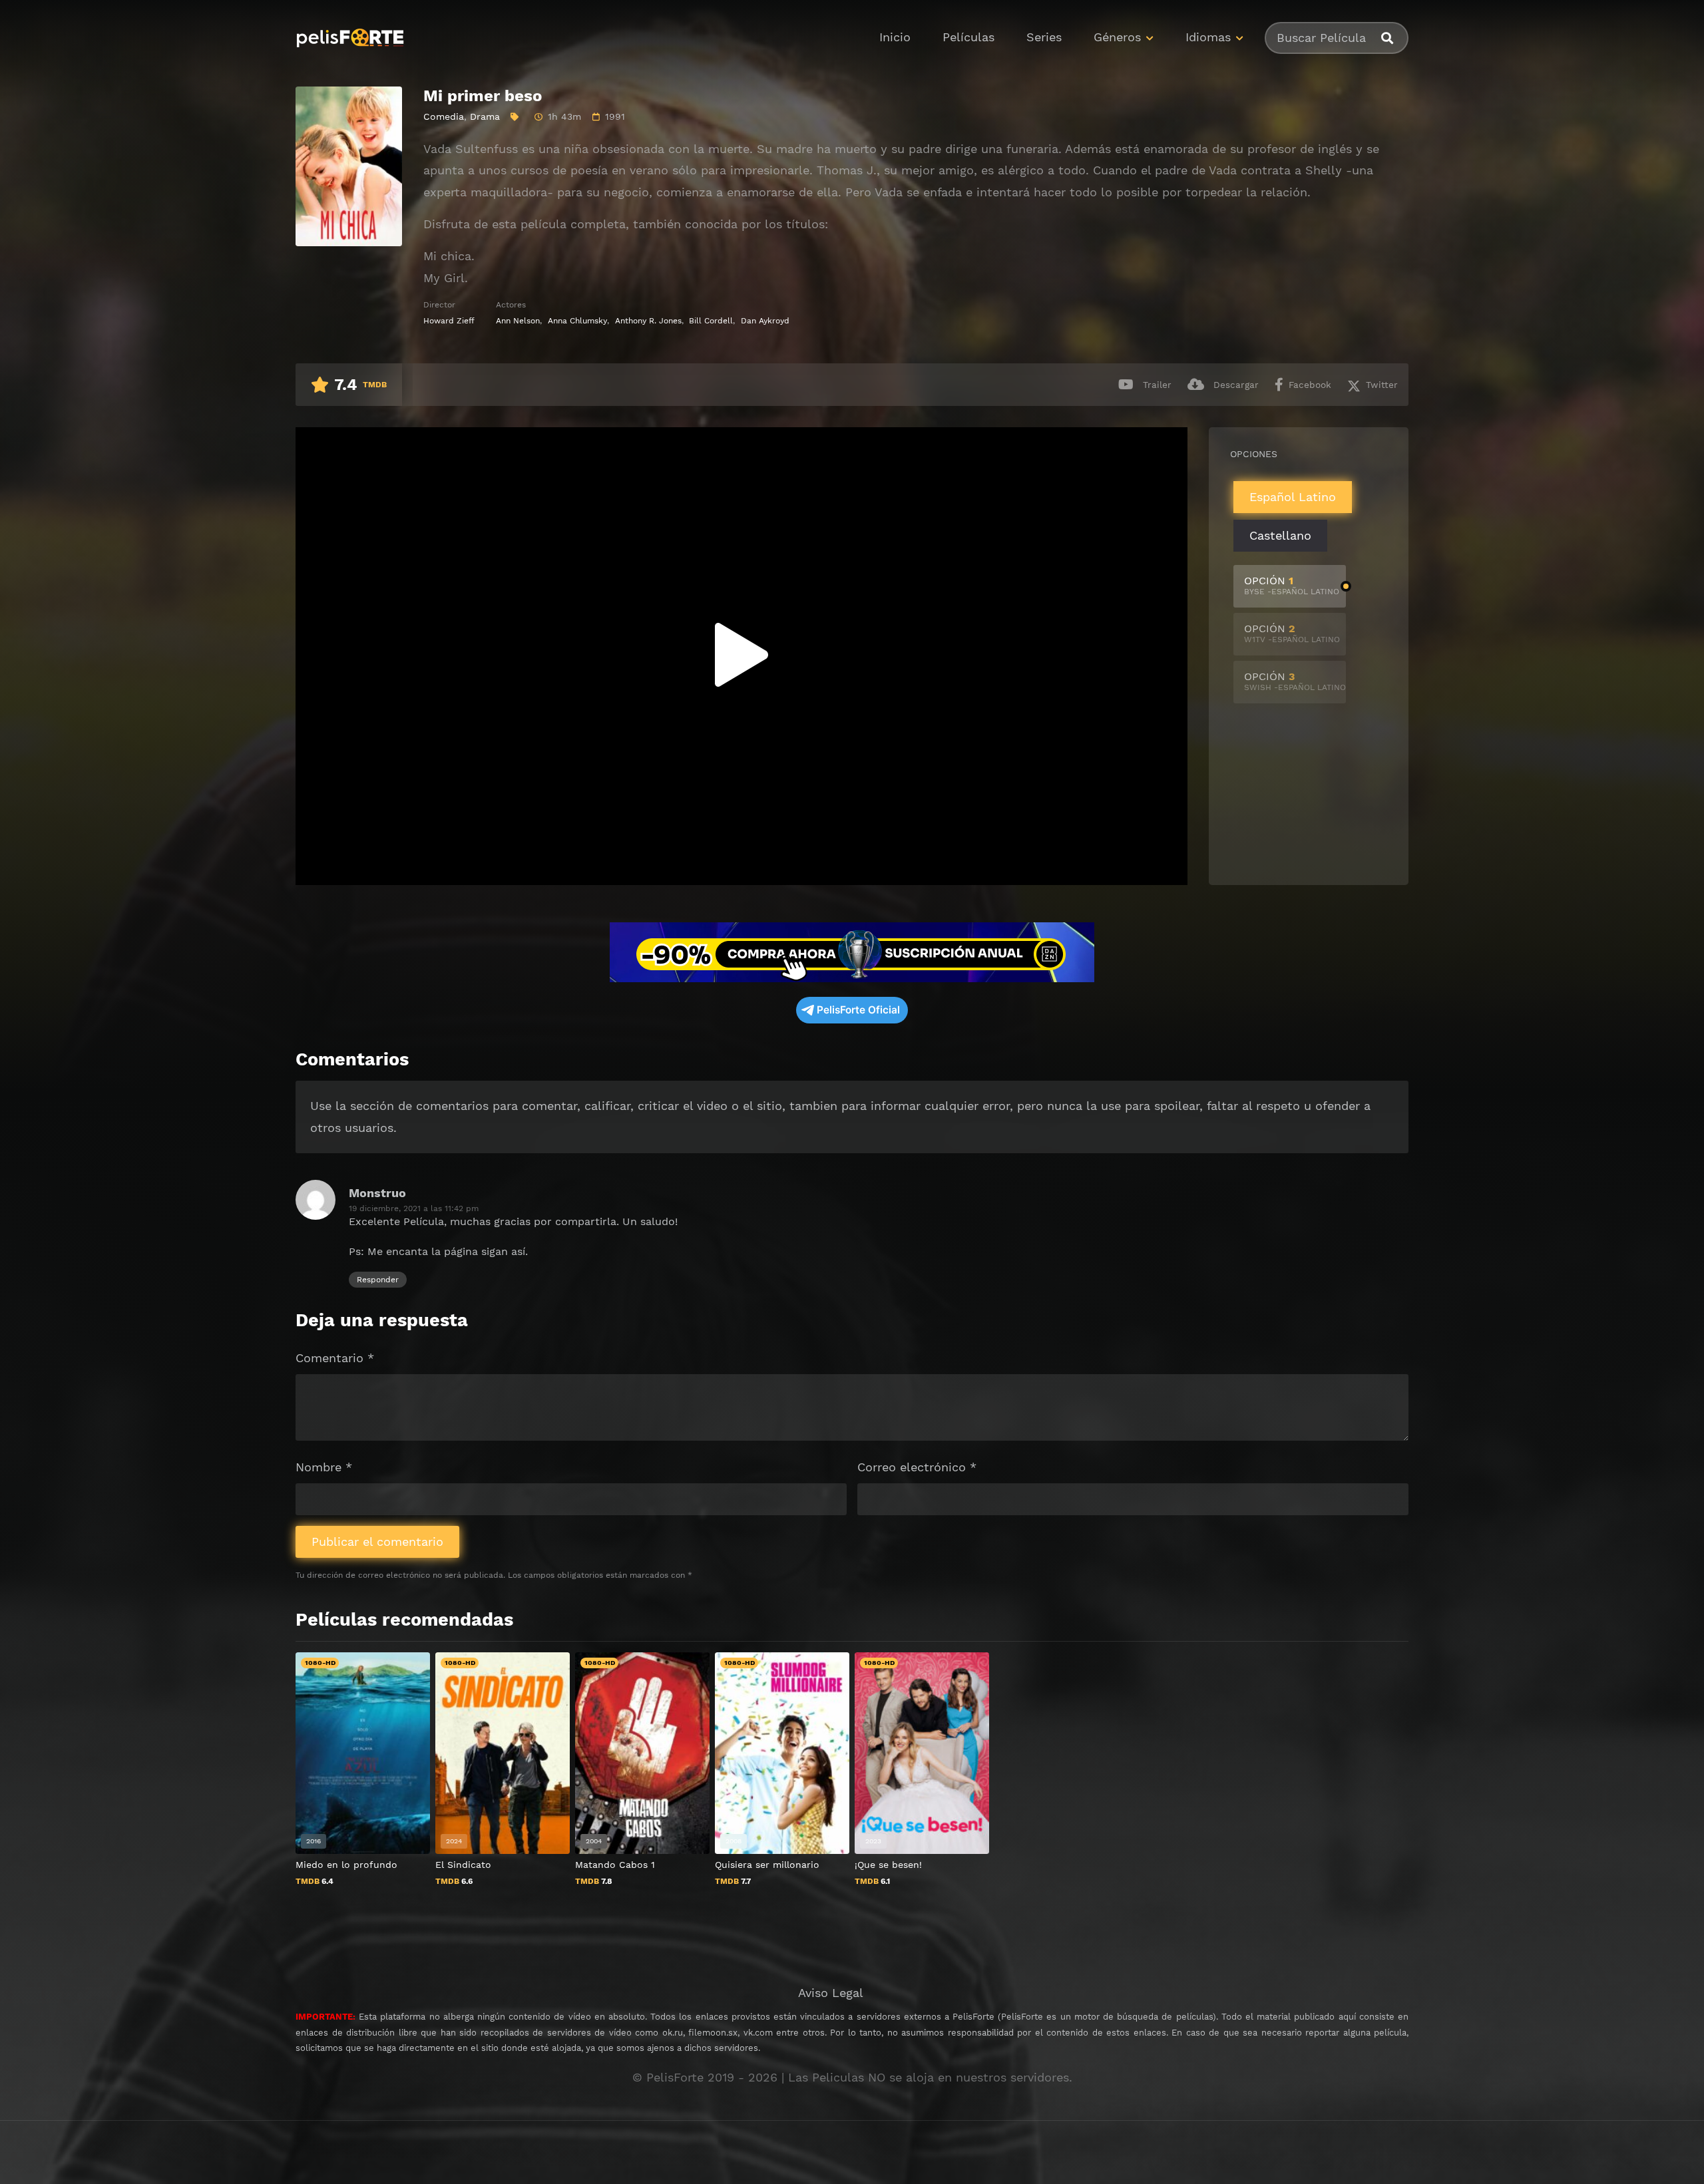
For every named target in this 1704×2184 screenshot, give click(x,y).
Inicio (895, 37)
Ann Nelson (518, 321)
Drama (485, 116)
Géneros (1117, 37)
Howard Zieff (449, 321)
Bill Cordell (711, 321)
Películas (968, 37)
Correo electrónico (917, 1467)
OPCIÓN (1292, 585)
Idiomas (1208, 37)
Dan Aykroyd (765, 321)
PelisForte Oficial (858, 1010)
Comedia (444, 116)
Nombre (324, 1467)
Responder (378, 1280)
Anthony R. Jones (648, 321)
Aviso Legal (831, 1993)
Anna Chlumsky (577, 321)
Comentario (335, 1358)
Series (1044, 37)
